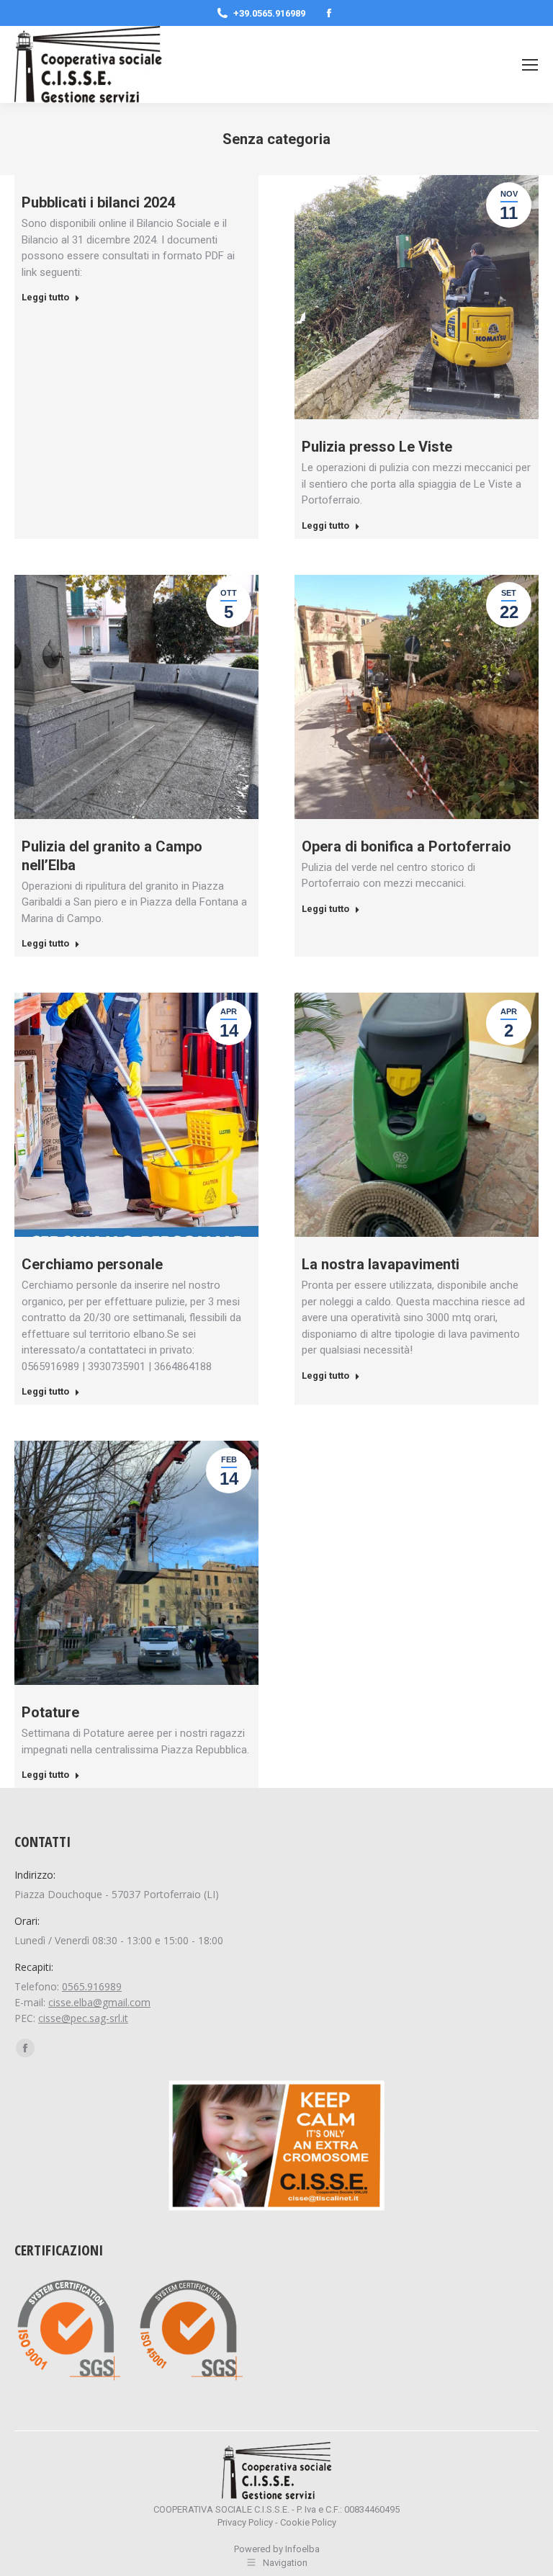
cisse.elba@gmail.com (99, 2002)
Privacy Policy (245, 2522)
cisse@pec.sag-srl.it (83, 2018)
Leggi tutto (45, 297)
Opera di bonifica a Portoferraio (406, 846)
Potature (50, 1712)
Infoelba (302, 2549)
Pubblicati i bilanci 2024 (98, 202)
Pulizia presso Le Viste (377, 447)
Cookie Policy (308, 2522)
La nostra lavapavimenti (381, 1264)
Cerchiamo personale (92, 1264)
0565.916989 (92, 1986)
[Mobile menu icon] (530, 65)
